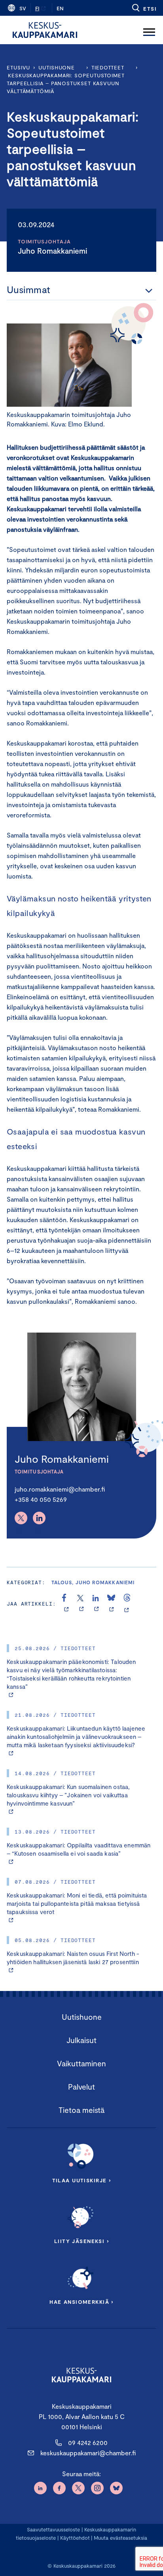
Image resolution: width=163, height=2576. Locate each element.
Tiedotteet (108, 67)
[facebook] (66, 1604)
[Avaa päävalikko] (149, 30)
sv (23, 8)
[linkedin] (96, 1604)
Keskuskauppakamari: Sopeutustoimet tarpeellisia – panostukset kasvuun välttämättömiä (66, 83)
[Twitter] (21, 1518)
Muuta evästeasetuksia (120, 2538)
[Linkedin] (39, 1518)
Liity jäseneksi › (81, 2241)
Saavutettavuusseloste (53, 2529)
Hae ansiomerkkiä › (81, 2302)
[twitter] (81, 1604)
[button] (144, 8)
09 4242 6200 (88, 2442)
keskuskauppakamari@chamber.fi (88, 2453)
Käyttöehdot (75, 2538)
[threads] (127, 1604)
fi (37, 8)
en (60, 8)
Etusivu (18, 67)
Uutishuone (57, 67)
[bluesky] (111, 1604)
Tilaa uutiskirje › (82, 2180)
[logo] (45, 30)
